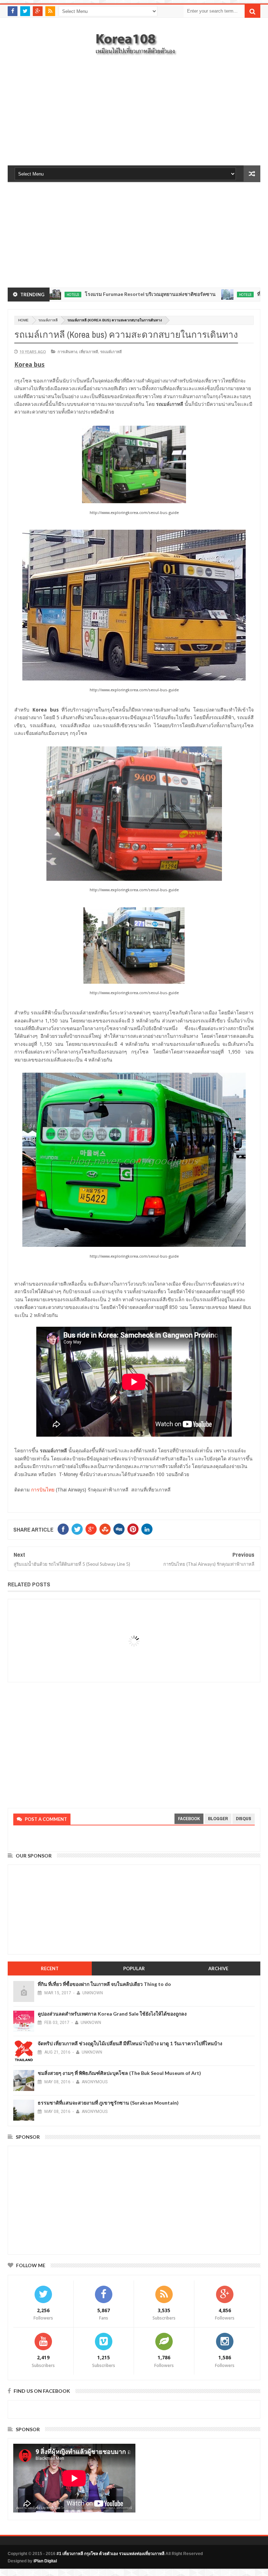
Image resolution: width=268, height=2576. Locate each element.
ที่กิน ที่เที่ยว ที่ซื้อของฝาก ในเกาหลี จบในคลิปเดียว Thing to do (104, 1984)
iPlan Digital (45, 2561)
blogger (218, 1819)
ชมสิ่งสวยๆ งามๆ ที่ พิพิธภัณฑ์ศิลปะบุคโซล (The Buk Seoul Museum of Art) (119, 2073)
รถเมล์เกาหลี (48, 320)
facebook (189, 1819)
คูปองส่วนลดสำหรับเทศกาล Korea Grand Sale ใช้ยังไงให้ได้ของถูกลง (112, 2014)
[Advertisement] (134, 115)
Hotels (186, 295)
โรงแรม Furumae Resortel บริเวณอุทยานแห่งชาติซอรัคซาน (91, 294)
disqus (244, 1819)
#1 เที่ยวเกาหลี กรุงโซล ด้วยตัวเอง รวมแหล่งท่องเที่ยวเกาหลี (110, 2554)
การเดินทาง (67, 352)
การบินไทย (43, 1490)
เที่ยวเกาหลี (89, 352)
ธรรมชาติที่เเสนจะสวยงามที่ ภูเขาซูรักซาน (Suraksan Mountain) (108, 2103)
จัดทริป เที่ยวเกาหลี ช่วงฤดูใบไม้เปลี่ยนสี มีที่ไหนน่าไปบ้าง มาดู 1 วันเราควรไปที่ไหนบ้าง (130, 2043)
